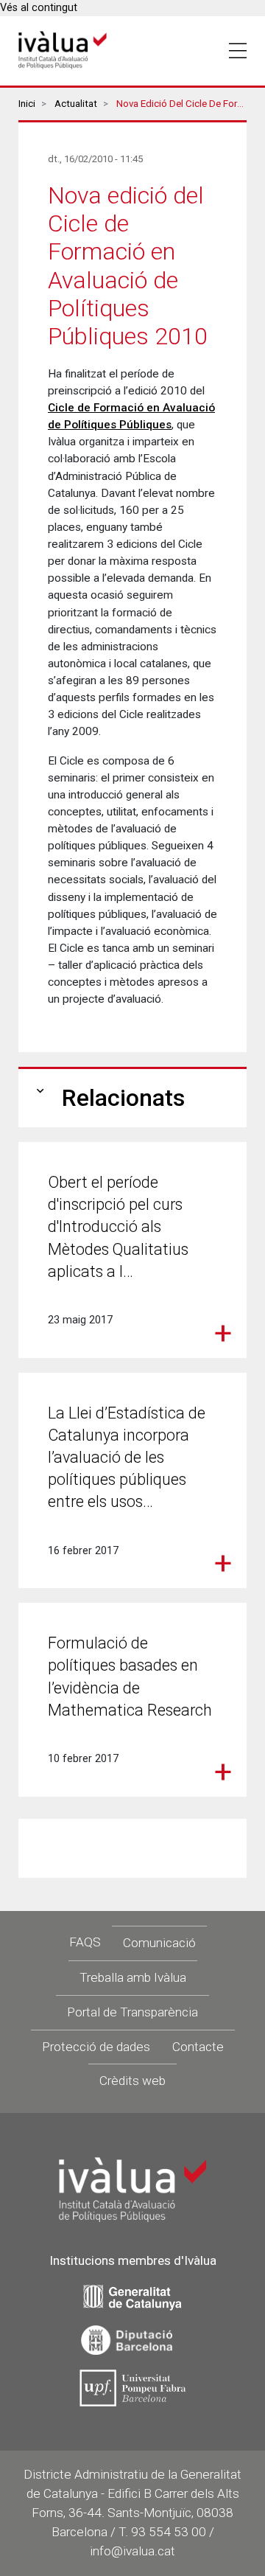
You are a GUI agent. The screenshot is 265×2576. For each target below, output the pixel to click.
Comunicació (159, 1943)
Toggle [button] (238, 51)
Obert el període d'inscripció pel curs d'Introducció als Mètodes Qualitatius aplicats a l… (118, 1227)
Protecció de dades (96, 2047)
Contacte (198, 2047)
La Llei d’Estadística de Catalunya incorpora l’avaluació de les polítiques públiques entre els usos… (127, 1458)
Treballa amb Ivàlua (133, 1977)
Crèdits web (132, 2081)
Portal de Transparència (132, 2012)
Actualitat (76, 104)
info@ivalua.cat (132, 2551)
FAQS (85, 1942)
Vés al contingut (39, 8)
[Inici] (63, 51)
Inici (27, 104)
